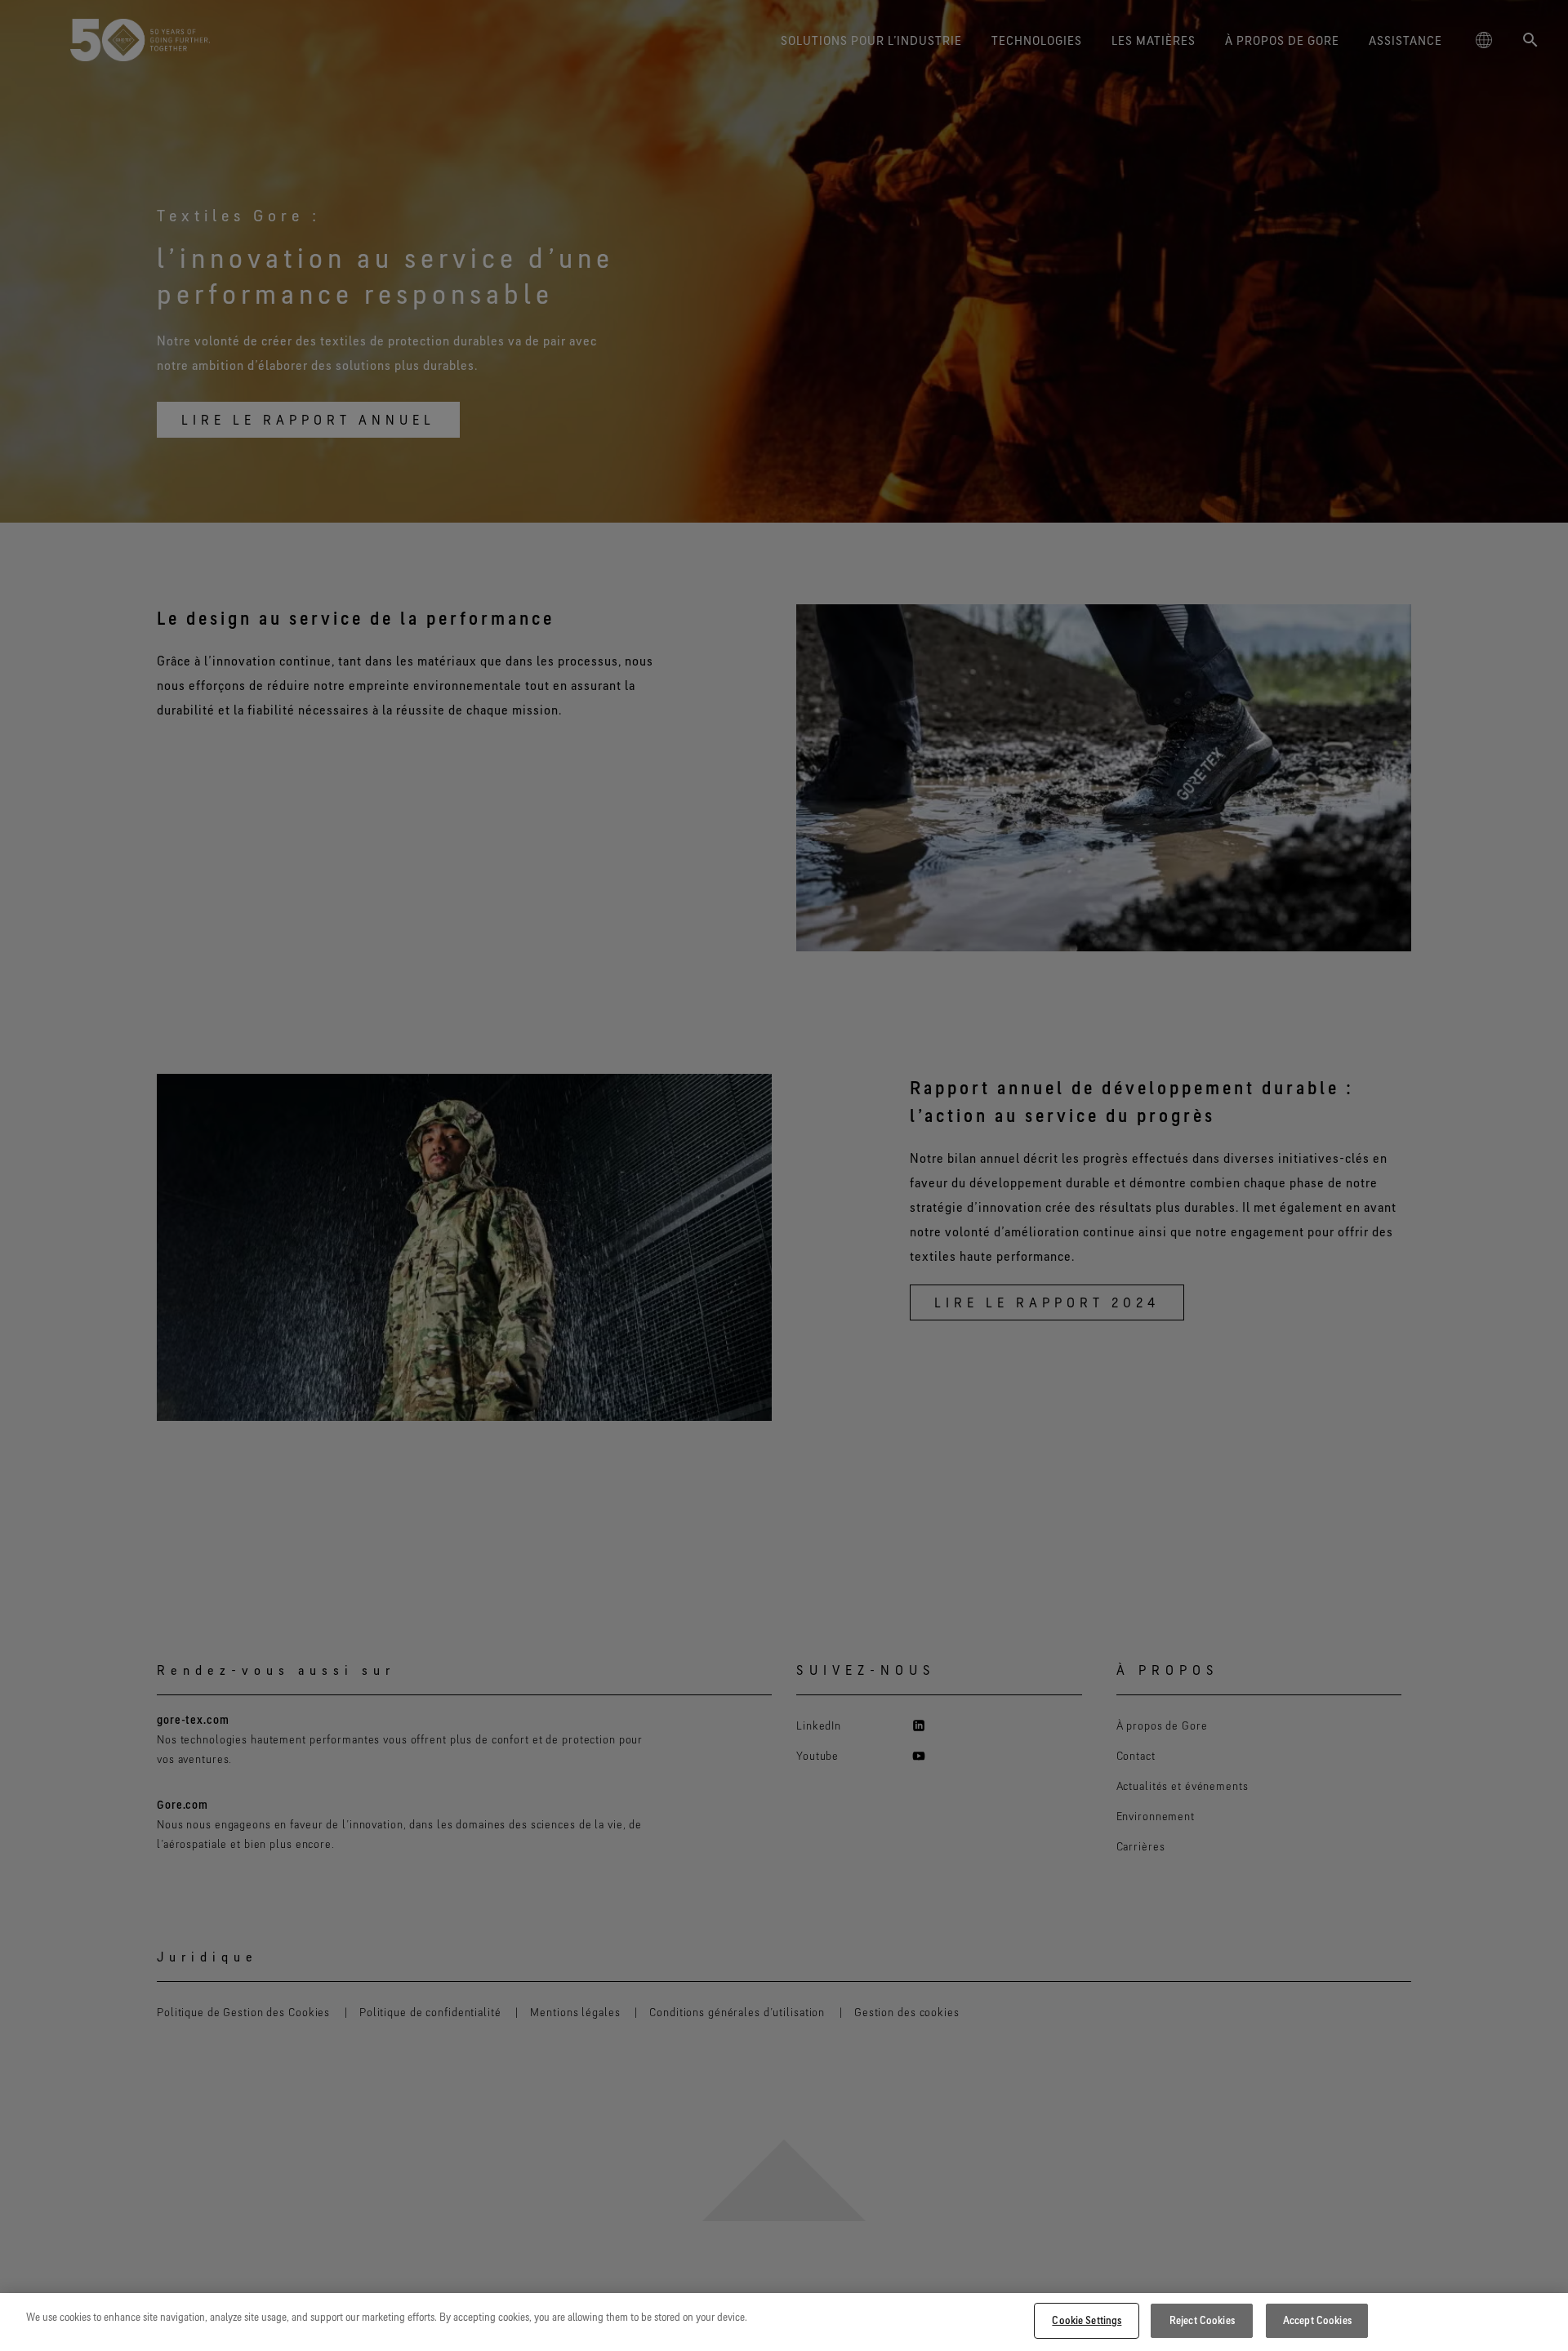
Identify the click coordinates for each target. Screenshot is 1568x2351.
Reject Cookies (1202, 2320)
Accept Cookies (1317, 2320)
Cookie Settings (1087, 2320)
